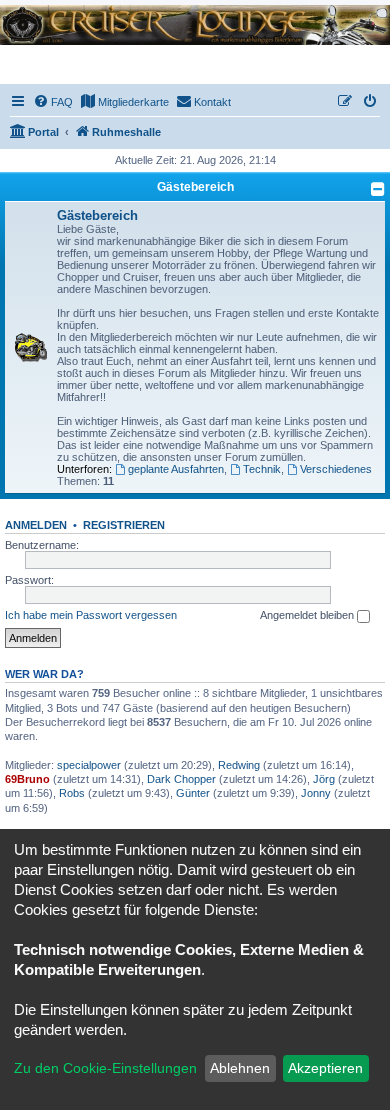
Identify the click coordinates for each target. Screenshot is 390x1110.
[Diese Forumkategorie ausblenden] (378, 189)
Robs (72, 793)
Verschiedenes (336, 469)
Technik (262, 469)
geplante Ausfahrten (176, 469)
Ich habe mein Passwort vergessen (91, 615)
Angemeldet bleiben (308, 615)
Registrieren (124, 525)
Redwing (239, 765)
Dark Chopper (181, 779)
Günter (193, 793)
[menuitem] (53, 102)
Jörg (324, 779)
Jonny (316, 793)
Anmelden (36, 525)
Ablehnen (240, 1068)
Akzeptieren (325, 1068)
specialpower (89, 765)
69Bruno (27, 779)
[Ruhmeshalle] (195, 23)
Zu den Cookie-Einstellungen (105, 1068)
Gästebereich (195, 187)
